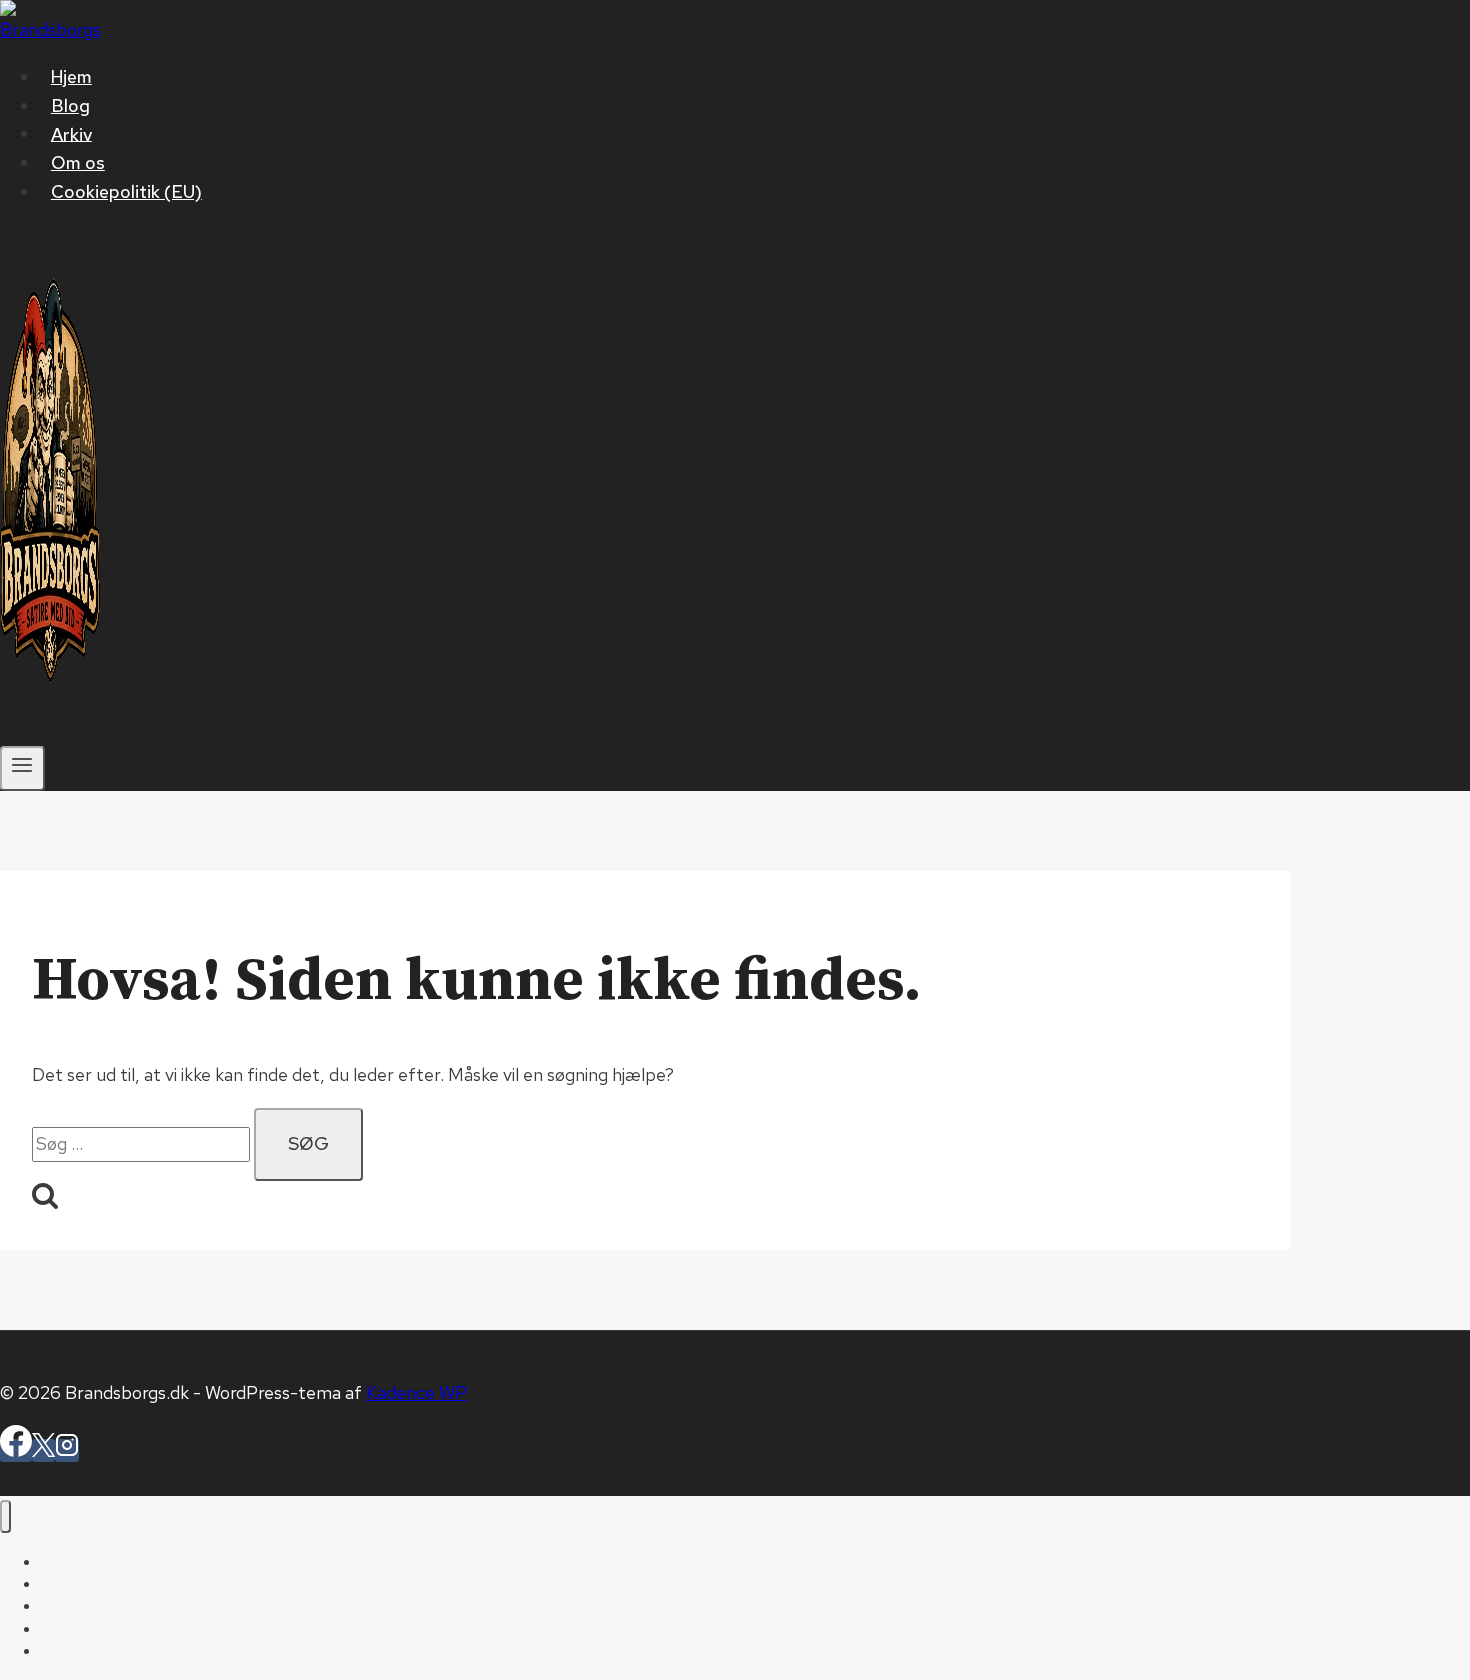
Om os (78, 162)
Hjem (71, 76)
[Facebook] (16, 1450)
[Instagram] (67, 1450)
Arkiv (71, 133)
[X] (43, 1450)
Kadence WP (416, 1392)
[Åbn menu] (22, 768)
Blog (70, 105)
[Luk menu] (5, 1516)
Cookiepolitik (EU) (126, 191)
